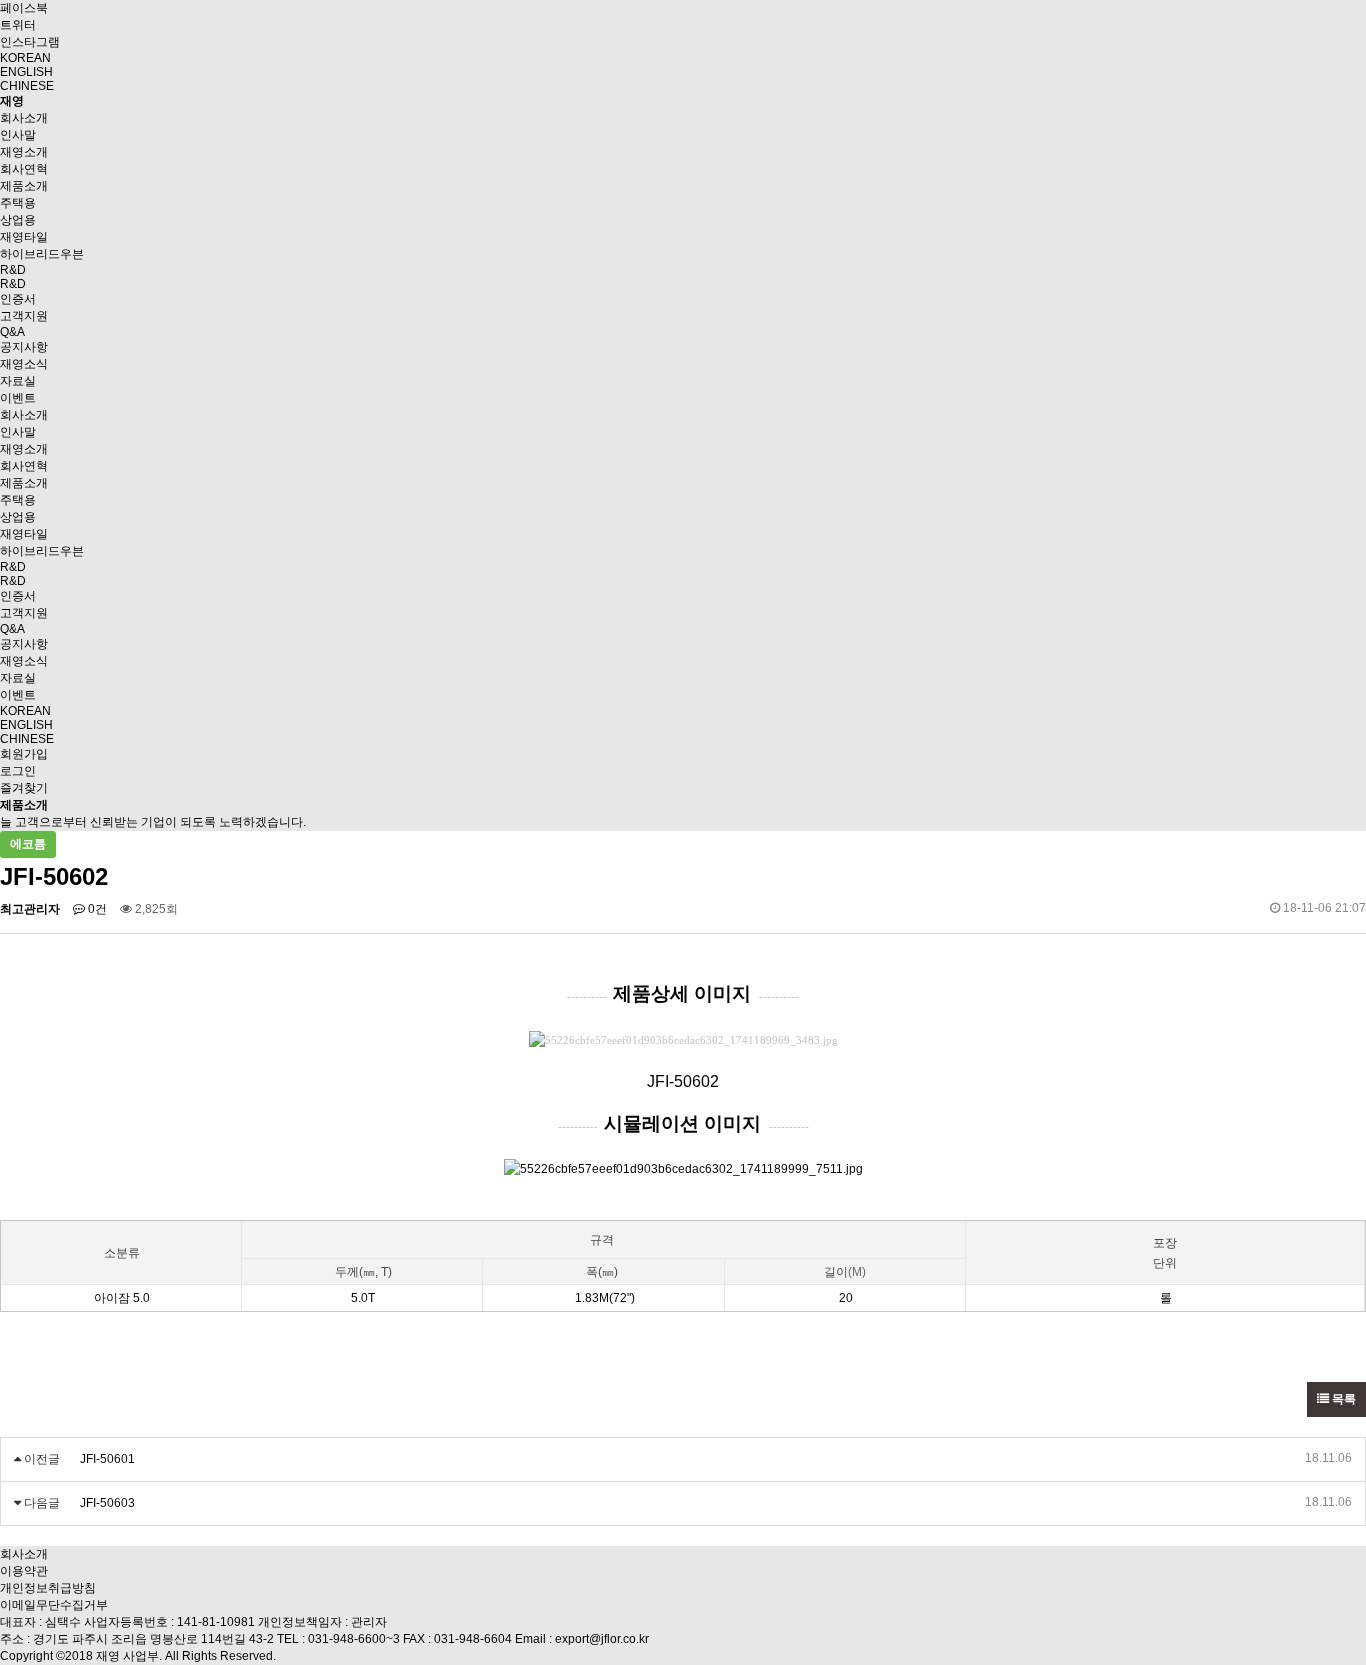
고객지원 (24, 316)
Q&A (12, 332)
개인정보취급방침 (48, 1588)
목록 (1342, 1399)
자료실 (18, 381)
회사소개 (24, 118)
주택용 (18, 203)
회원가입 (24, 754)
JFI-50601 (107, 1459)
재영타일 (24, 237)
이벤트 (18, 398)
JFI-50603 (107, 1503)
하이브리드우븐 (42, 254)
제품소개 (24, 186)
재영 (12, 101)
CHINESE (27, 86)
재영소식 (24, 364)
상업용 (18, 220)
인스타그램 (30, 42)
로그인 (18, 771)
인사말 (18, 135)
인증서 (18, 299)
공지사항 (24, 347)
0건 (96, 909)
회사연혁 (24, 169)
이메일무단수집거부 (54, 1605)
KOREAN (25, 58)
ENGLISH (26, 72)
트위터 (18, 25)
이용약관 (24, 1571)
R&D (13, 270)
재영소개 (24, 152)
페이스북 (24, 8)
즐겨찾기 (24, 788)
